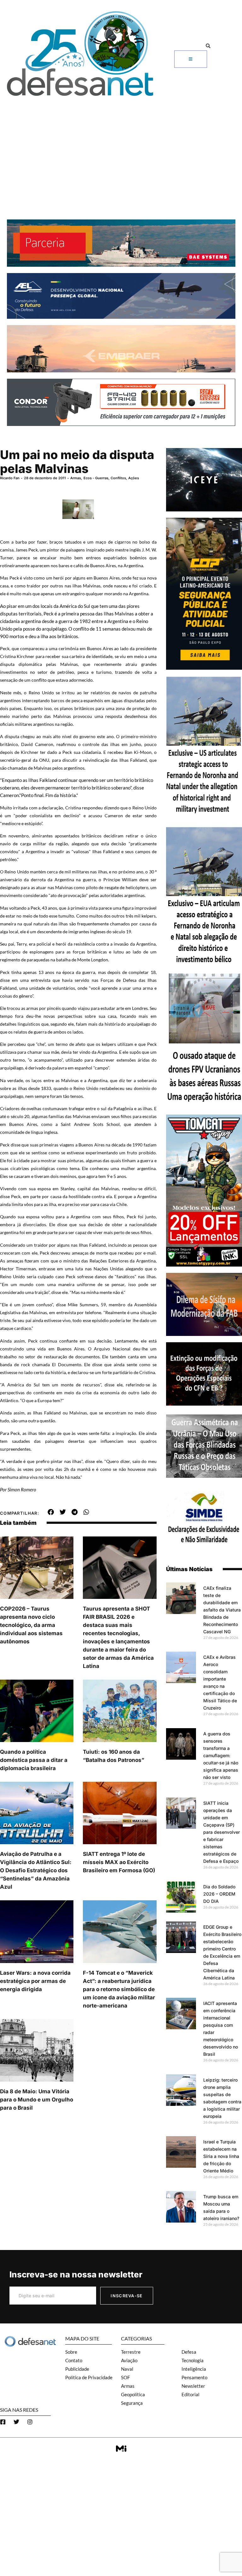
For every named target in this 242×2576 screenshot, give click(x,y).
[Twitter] (16, 2422)
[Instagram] (30, 2422)
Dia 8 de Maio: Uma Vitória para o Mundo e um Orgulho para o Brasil (37, 2100)
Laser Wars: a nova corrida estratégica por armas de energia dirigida (35, 1981)
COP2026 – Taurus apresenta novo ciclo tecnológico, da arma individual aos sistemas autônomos (31, 1625)
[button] (208, 46)
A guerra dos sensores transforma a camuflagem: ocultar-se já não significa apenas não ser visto (221, 1755)
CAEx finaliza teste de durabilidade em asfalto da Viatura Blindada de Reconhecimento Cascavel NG (222, 1610)
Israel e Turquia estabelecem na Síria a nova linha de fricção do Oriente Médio (221, 2156)
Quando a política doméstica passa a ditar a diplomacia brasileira (34, 1760)
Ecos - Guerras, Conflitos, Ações (111, 478)
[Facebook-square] (3, 2422)
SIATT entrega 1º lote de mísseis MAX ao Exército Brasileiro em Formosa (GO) (119, 1862)
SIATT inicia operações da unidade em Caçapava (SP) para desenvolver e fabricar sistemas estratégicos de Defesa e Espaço (222, 1832)
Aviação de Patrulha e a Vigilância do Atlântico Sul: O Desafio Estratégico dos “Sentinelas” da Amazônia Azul (36, 1870)
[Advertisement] (121, 147)
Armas (76, 478)
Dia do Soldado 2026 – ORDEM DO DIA (219, 1894)
